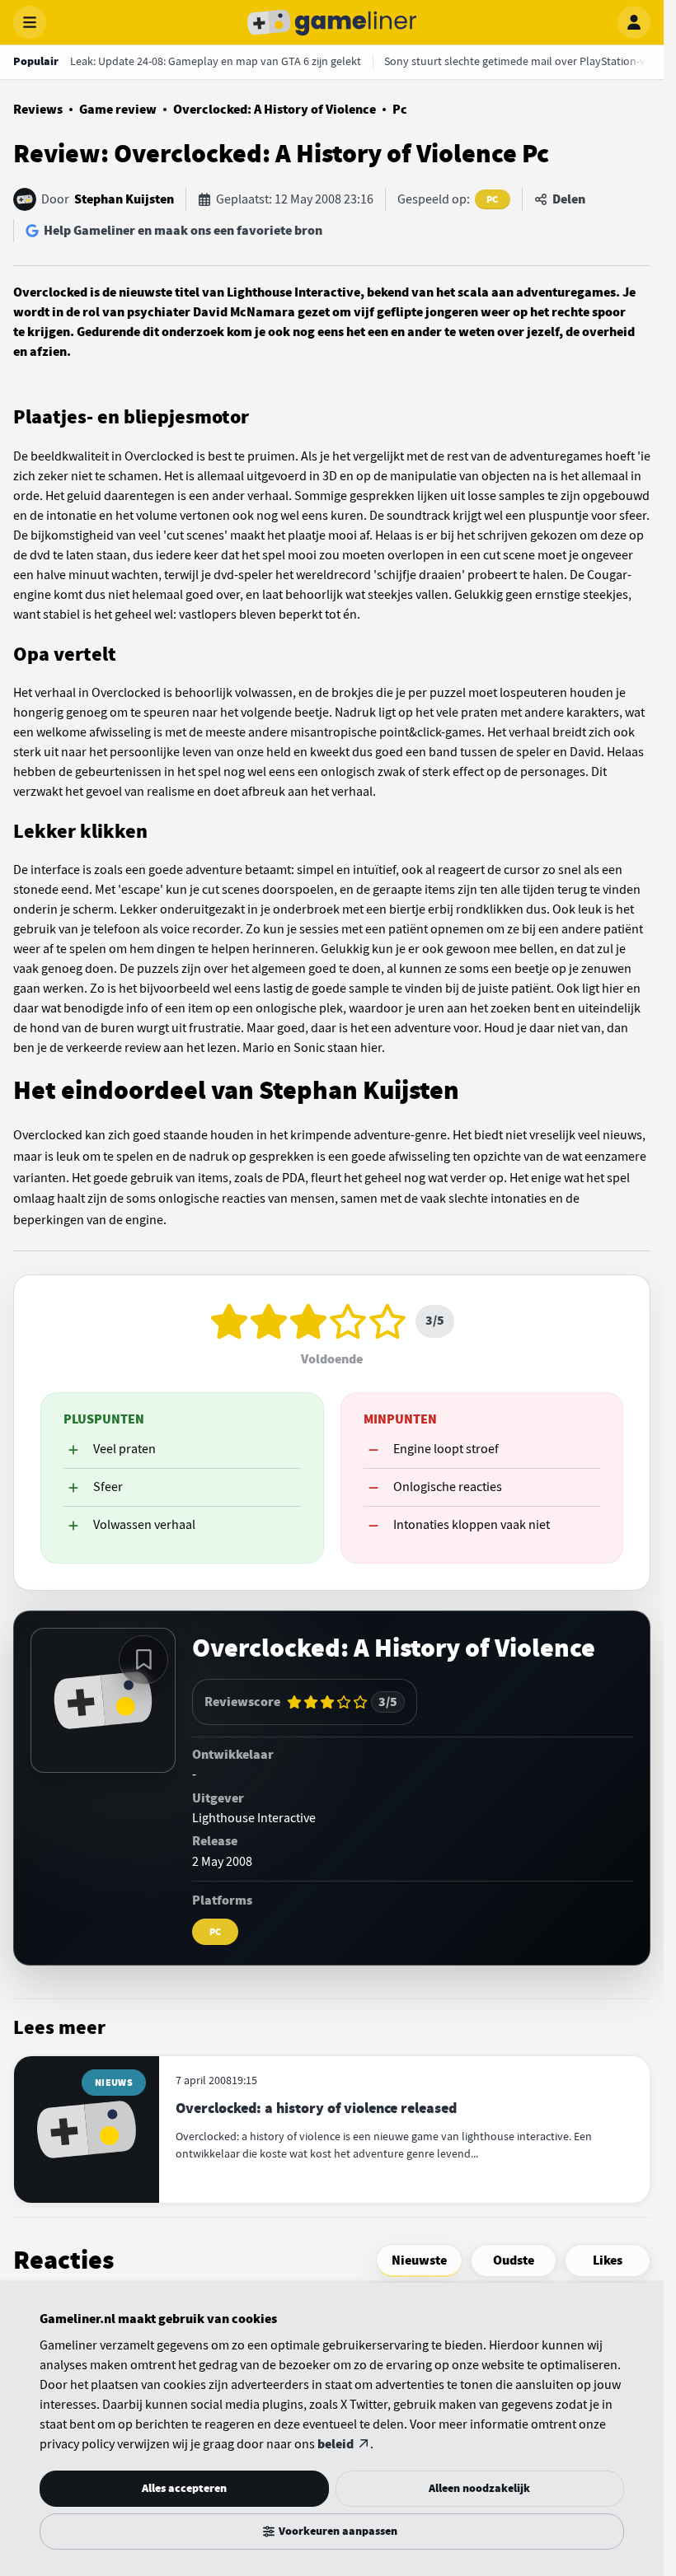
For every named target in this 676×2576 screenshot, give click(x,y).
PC (492, 199)
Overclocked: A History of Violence (275, 110)
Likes (608, 2260)
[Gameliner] (332, 22)
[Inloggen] (634, 22)
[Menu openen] (30, 22)
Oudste (514, 2260)
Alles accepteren (184, 2488)
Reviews (38, 110)
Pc (400, 110)
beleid (336, 2444)
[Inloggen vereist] (143, 1660)
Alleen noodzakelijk (479, 2488)
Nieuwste (419, 2260)
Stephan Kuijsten (124, 199)
